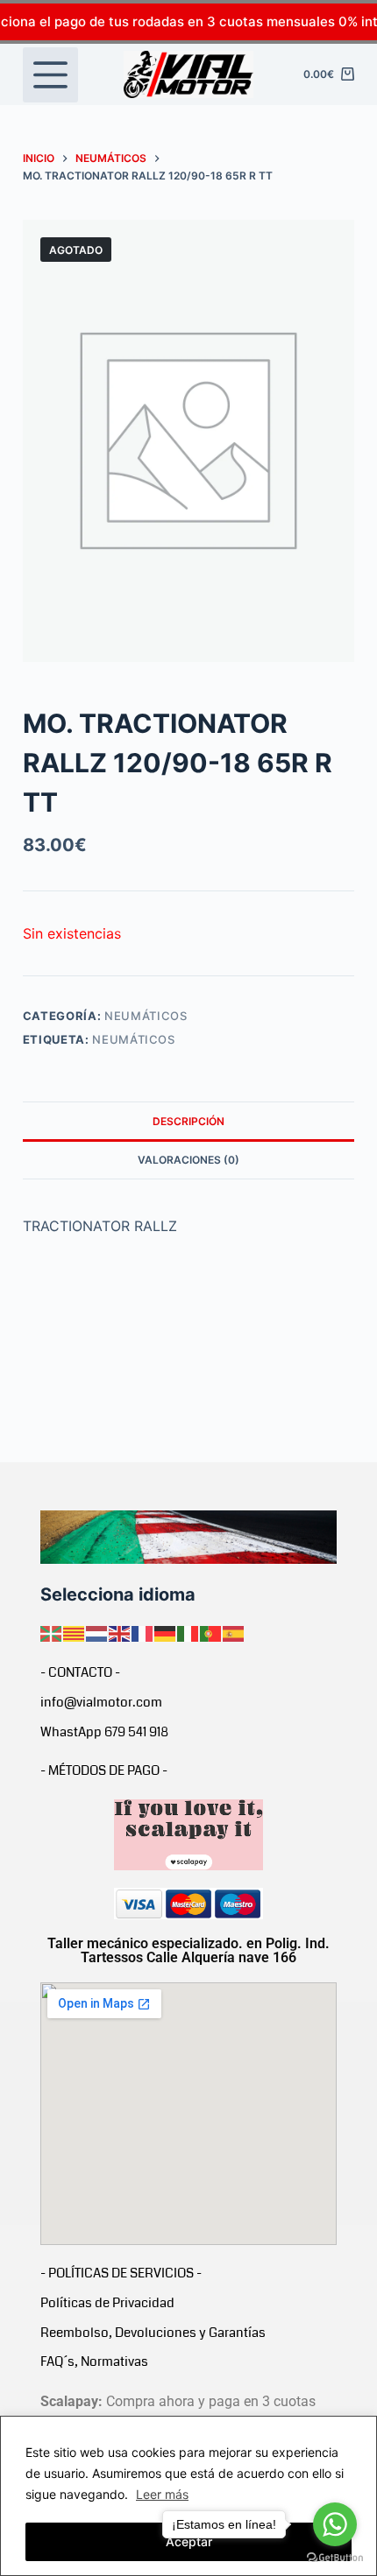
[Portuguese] (211, 1633)
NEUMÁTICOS (146, 1016)
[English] (120, 1633)
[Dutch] (97, 1633)
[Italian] (188, 1633)
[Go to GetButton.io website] (335, 2558)
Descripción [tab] (188, 1121)
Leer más (162, 2494)
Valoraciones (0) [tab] (188, 1160)
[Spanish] (234, 1633)
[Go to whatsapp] (335, 2524)
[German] (166, 1633)
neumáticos (134, 1039)
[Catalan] (75, 1633)
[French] (143, 1633)
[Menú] (50, 75)
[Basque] (52, 1633)
